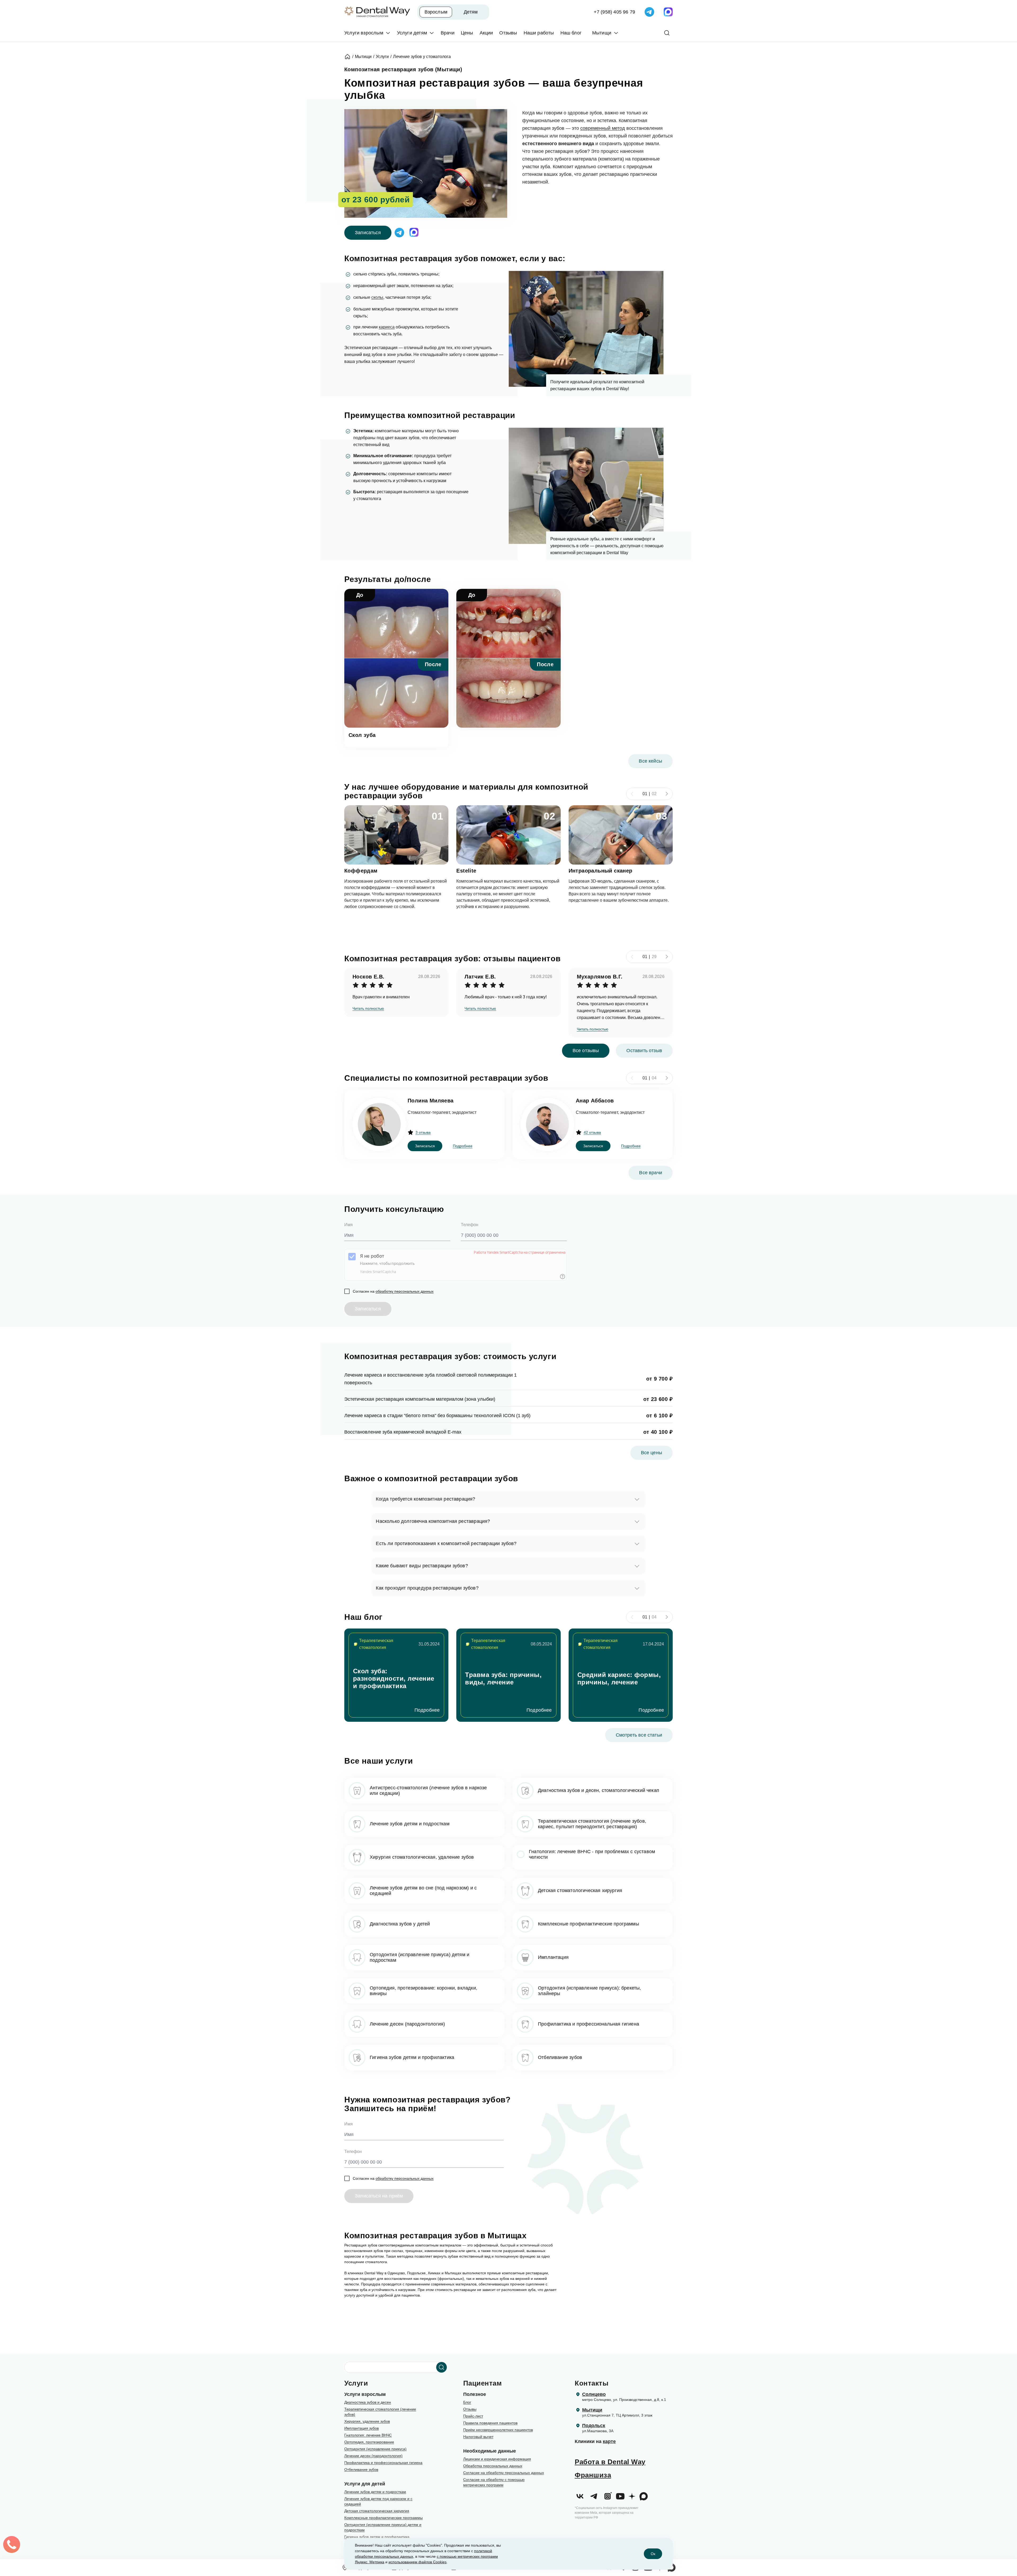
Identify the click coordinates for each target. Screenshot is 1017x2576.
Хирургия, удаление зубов (367, 2421)
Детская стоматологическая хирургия (377, 2511)
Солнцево (594, 2394)
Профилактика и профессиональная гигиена (383, 2463)
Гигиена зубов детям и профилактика (377, 2537)
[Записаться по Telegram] (649, 12)
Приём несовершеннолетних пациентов (498, 2430)
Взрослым (436, 12)
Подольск (594, 2426)
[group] (396, 1675)
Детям (471, 12)
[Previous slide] (632, 794)
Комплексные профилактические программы (383, 2518)
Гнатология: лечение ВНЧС (368, 2435)
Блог (467, 2402)
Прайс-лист (473, 2416)
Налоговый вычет (478, 2437)
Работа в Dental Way (610, 2462)
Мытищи (592, 2410)
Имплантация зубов (362, 2428)
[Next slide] (667, 794)
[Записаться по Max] (668, 12)
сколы (377, 297)
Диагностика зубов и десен (368, 2402)
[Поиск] (667, 33)
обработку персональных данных (405, 1291)
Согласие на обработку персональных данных (504, 2473)
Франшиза (593, 2475)
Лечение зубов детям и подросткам (375, 2492)
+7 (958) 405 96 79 (614, 12)
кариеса (387, 327)
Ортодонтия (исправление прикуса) (375, 2449)
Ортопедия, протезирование (369, 2442)
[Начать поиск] (441, 2367)
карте (609, 2441)
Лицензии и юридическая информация (497, 2459)
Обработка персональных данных (493, 2466)
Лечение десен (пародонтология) (373, 2456)
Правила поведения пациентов (490, 2423)
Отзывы (470, 2409)
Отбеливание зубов (361, 2470)
